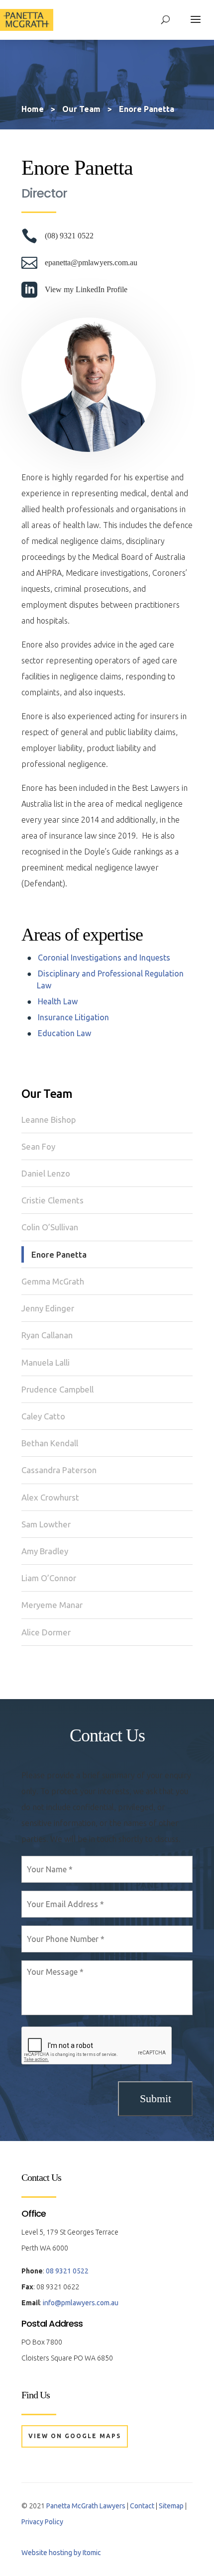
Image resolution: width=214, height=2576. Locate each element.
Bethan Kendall (50, 1443)
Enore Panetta (59, 1254)
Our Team (47, 1094)
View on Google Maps (75, 2436)
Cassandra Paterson (59, 1470)
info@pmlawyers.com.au (81, 2303)
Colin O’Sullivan (50, 1227)
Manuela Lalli (46, 1362)
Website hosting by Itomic (61, 2553)
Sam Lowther (46, 1524)
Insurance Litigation (73, 1017)
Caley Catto (43, 1416)
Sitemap (171, 2506)
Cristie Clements (53, 1200)
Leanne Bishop (49, 1120)
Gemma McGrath (53, 1281)
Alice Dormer (46, 1632)
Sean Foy (38, 1146)
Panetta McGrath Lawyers (86, 2506)
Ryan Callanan (47, 1335)
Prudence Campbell (57, 1389)
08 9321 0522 (67, 2271)
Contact (142, 2506)
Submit (156, 2098)
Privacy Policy (42, 2522)
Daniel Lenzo (46, 1173)
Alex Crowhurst (50, 1497)
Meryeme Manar (52, 1605)
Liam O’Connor (49, 1578)
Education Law (64, 1033)
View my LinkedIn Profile (86, 289)
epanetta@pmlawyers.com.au (91, 263)
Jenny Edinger (48, 1308)
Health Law (58, 1001)
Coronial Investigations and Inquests (104, 958)
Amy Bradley (45, 1551)
